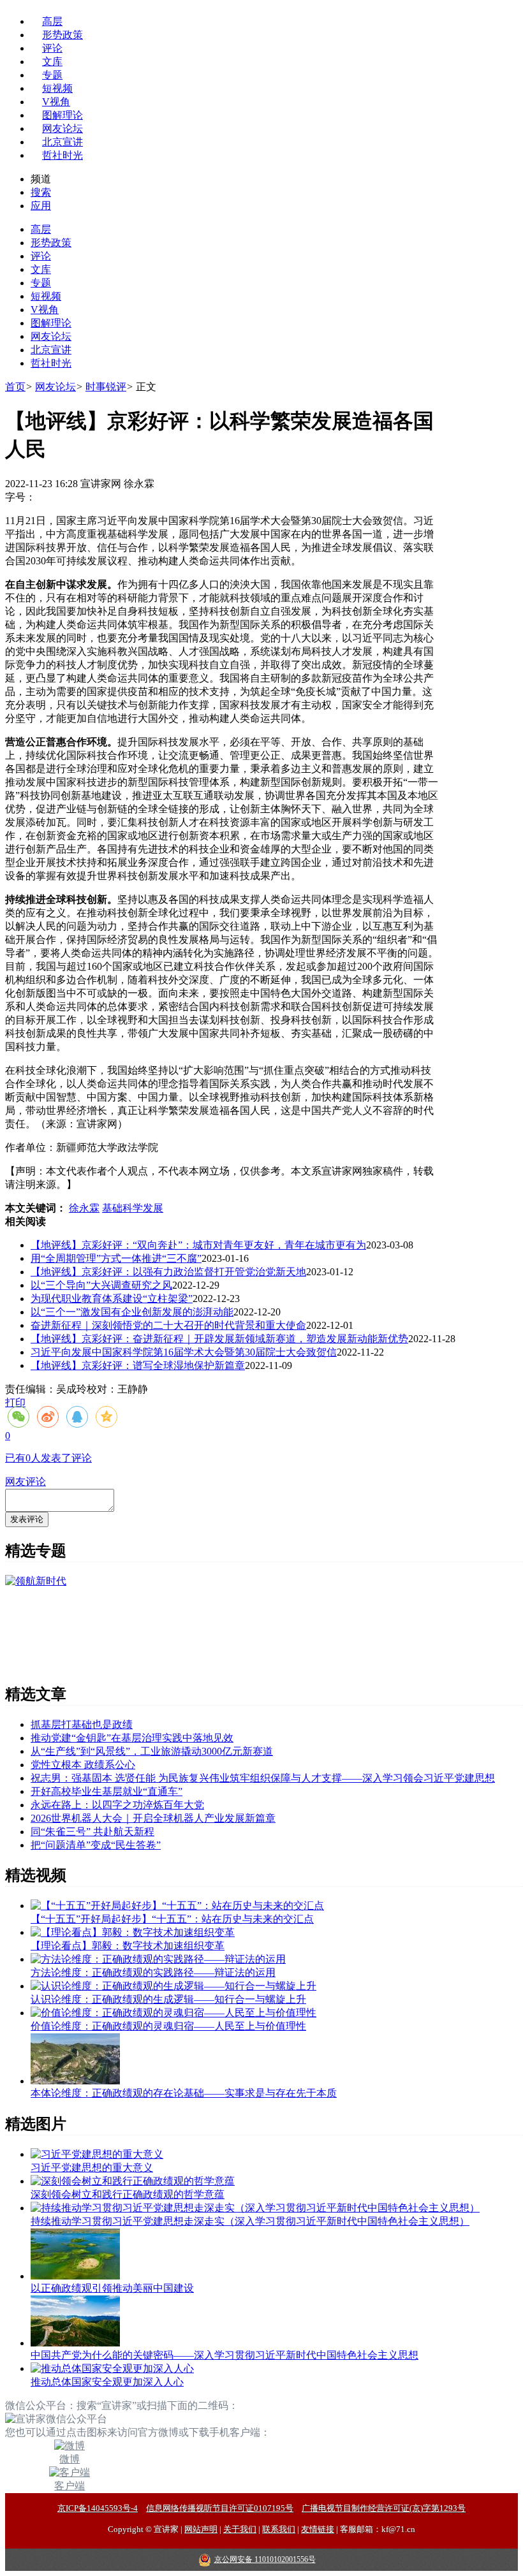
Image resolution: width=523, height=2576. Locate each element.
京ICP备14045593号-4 (98, 2508)
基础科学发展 (133, 1208)
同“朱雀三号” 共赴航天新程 (92, 1832)
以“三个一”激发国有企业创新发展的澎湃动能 (132, 1312)
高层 (52, 21)
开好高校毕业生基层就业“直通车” (107, 1791)
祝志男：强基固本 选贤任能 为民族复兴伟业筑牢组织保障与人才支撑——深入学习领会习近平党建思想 (263, 1778)
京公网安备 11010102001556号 (265, 2559)
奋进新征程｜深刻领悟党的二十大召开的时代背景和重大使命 (168, 1325)
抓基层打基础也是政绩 (82, 1724)
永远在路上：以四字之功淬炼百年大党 (117, 1805)
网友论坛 (63, 128)
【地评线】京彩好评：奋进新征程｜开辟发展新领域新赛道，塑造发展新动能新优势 (219, 1339)
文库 (52, 62)
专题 (52, 75)
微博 (70, 2459)
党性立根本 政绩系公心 (83, 1765)
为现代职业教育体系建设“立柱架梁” (112, 1299)
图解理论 (63, 115)
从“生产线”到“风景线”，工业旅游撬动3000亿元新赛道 (152, 1751)
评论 (52, 48)
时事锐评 (106, 387)
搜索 (41, 192)
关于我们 (240, 2529)
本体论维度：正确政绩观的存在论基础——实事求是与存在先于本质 (184, 2093)
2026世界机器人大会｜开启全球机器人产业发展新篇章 (153, 1818)
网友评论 (26, 1482)
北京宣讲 (63, 142)
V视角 (56, 102)
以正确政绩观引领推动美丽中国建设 (112, 2288)
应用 (41, 206)
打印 (15, 1402)
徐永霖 (84, 1208)
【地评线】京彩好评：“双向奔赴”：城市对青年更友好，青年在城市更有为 (198, 1245)
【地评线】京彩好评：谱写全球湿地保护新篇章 (138, 1365)
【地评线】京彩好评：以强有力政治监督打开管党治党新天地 (168, 1272)
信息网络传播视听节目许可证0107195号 (220, 2508)
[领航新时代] (36, 1581)
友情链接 (318, 2529)
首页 (15, 387)
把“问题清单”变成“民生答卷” (96, 1845)
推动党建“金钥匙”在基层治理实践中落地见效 (132, 1738)
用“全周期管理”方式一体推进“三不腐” (116, 1258)
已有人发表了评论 (48, 1458)
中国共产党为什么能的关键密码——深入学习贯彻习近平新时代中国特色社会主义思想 (225, 2355)
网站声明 (201, 2529)
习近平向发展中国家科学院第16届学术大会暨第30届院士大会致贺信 (184, 1352)
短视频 (57, 88)
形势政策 (63, 35)
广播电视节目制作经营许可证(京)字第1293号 (384, 2508)
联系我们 (279, 2529)
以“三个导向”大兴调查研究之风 (101, 1285)
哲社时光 (63, 155)
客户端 (70, 2486)
